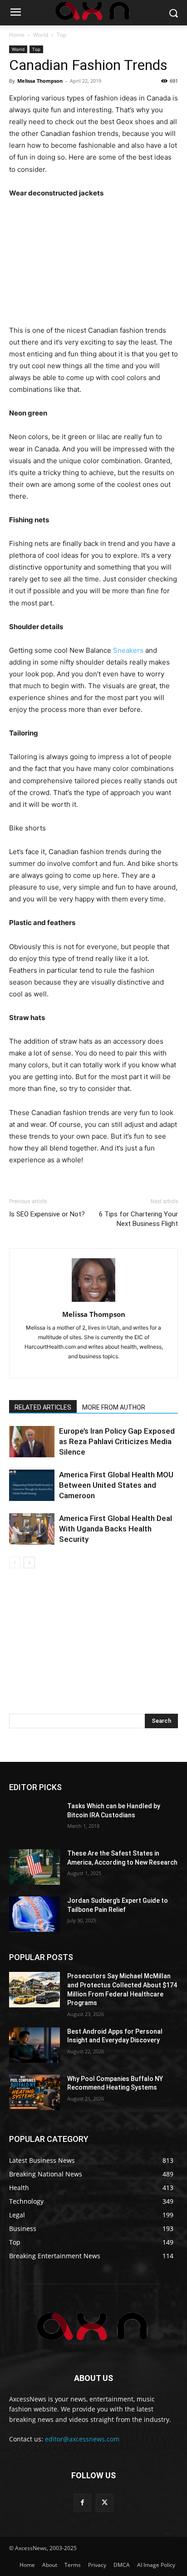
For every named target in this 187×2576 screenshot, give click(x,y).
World (41, 35)
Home (17, 35)
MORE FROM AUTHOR (114, 1407)
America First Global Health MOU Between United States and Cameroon (116, 1485)
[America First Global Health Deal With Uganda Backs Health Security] (32, 1529)
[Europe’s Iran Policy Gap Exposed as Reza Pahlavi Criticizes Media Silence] (32, 1442)
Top (62, 35)
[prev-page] (15, 1563)
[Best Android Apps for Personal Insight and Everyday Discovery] (34, 2045)
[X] (105, 2503)
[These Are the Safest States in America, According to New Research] (34, 1867)
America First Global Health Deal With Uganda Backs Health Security (116, 1529)
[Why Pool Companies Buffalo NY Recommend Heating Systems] (34, 2092)
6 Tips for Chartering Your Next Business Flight (138, 1219)
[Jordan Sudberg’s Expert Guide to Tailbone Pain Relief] (34, 1914)
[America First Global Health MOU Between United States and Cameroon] (32, 1485)
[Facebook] (82, 2503)
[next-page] (29, 1563)
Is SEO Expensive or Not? (47, 1214)
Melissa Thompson (40, 81)
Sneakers (128, 650)
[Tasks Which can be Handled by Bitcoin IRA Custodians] (34, 1820)
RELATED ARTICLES (43, 1407)
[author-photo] (93, 1302)
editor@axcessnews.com (82, 2439)
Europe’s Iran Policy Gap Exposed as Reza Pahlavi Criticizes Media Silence (117, 1441)
